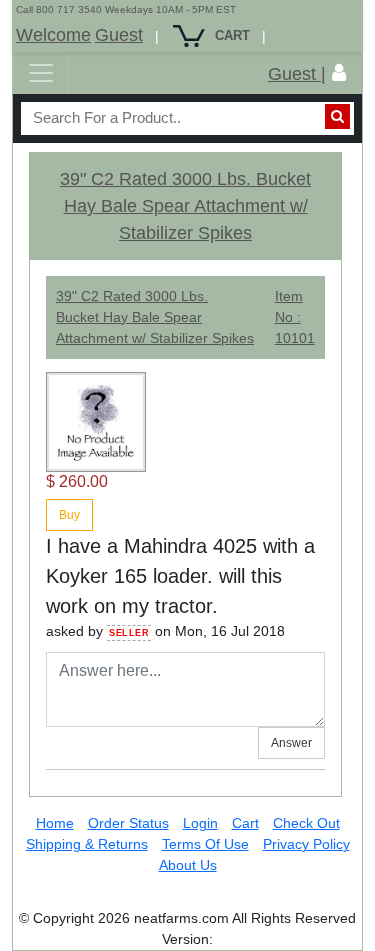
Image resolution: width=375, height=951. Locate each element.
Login (200, 823)
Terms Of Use (205, 844)
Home (55, 823)
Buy (69, 515)
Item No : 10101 (295, 317)
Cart (245, 823)
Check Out (306, 823)
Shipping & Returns (87, 844)
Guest (119, 35)
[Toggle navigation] (41, 73)
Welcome (53, 35)
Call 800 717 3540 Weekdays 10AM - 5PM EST (126, 9)
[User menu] (339, 73)
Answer (291, 743)
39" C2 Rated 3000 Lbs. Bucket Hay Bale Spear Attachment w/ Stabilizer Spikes (185, 206)
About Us (188, 865)
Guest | (297, 74)
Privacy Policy (306, 844)
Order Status (128, 823)
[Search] (337, 116)
